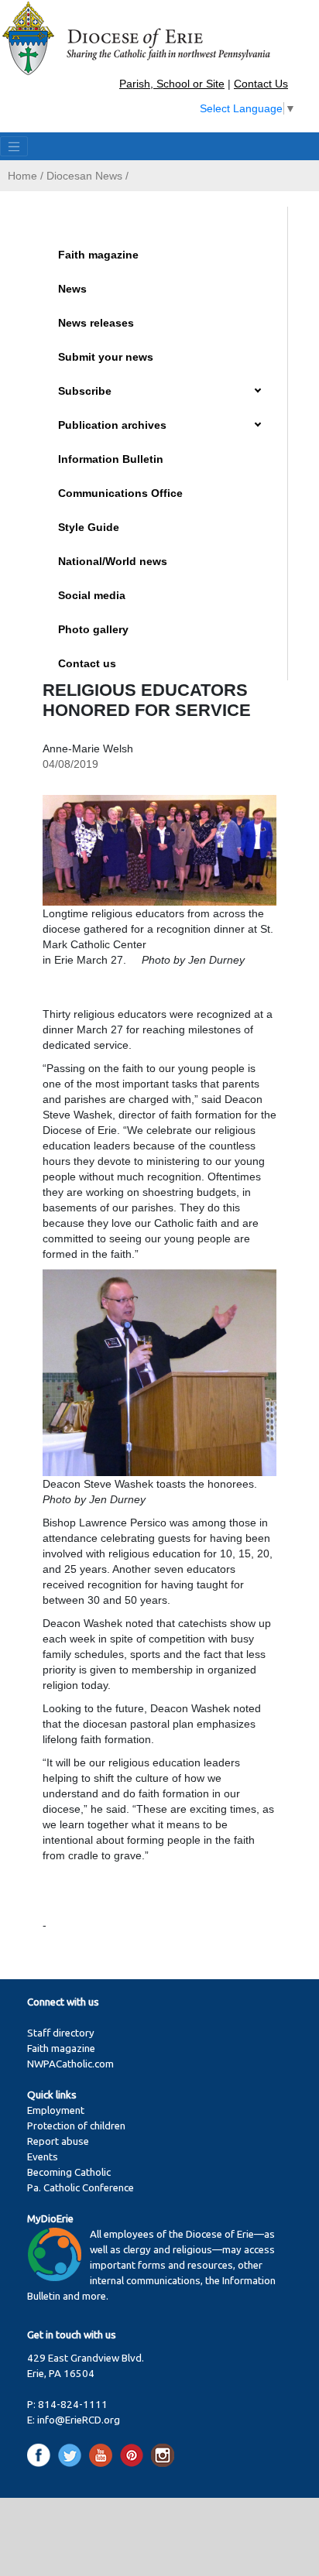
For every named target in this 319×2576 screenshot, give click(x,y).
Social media (92, 595)
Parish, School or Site (172, 84)
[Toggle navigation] (14, 146)
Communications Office (120, 493)
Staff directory (61, 2033)
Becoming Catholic (69, 2172)
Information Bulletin (111, 459)
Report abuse (58, 2141)
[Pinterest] (134, 2454)
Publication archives (112, 425)
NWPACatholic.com (70, 2064)
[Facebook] (41, 2454)
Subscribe (85, 391)
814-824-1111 (73, 2405)
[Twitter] (72, 2454)
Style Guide (89, 527)
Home (22, 176)
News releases (96, 323)
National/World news (113, 561)
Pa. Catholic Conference (81, 2188)
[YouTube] (103, 2454)
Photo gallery (93, 629)
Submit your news (106, 357)
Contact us (87, 663)
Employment (56, 2110)
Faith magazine (98, 255)
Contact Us (261, 84)
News (72, 289)
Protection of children (76, 2126)
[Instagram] (163, 2454)
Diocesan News (84, 176)
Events (43, 2157)
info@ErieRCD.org (79, 2420)
